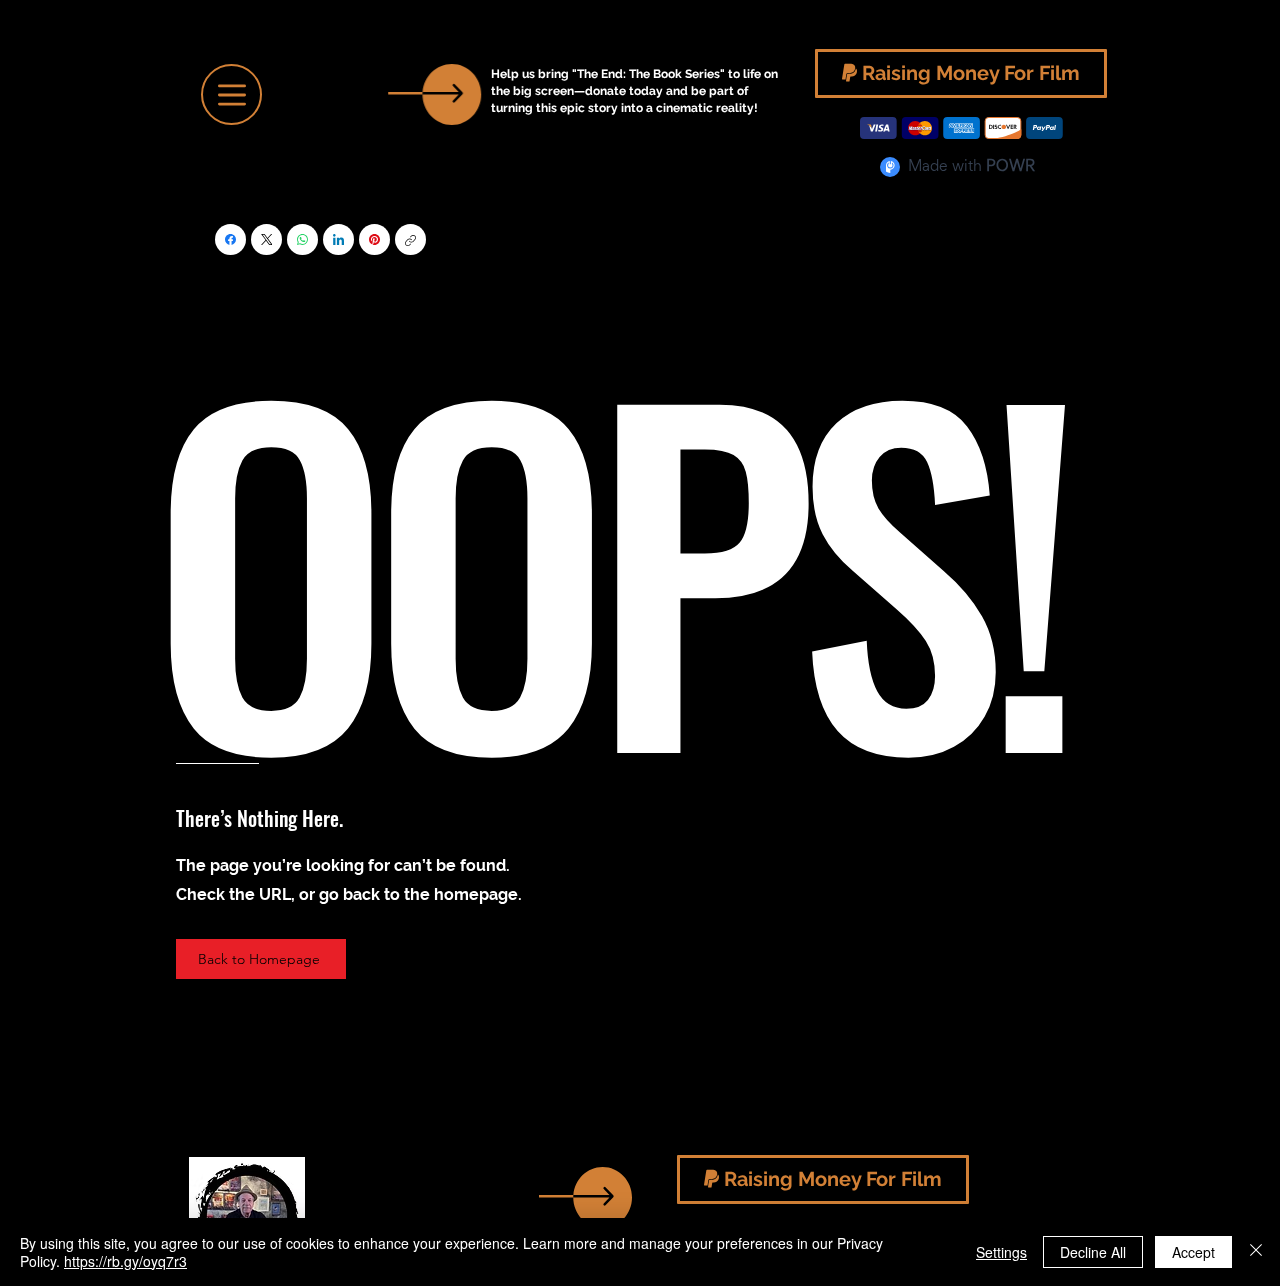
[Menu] (231, 94)
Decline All (1093, 1252)
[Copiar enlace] (410, 239)
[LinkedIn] (338, 239)
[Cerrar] (1256, 1252)
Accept (1193, 1252)
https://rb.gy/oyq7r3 (125, 1261)
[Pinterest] (374, 239)
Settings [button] (1001, 1252)
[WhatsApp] (302, 239)
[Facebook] (230, 239)
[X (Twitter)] (267, 239)
